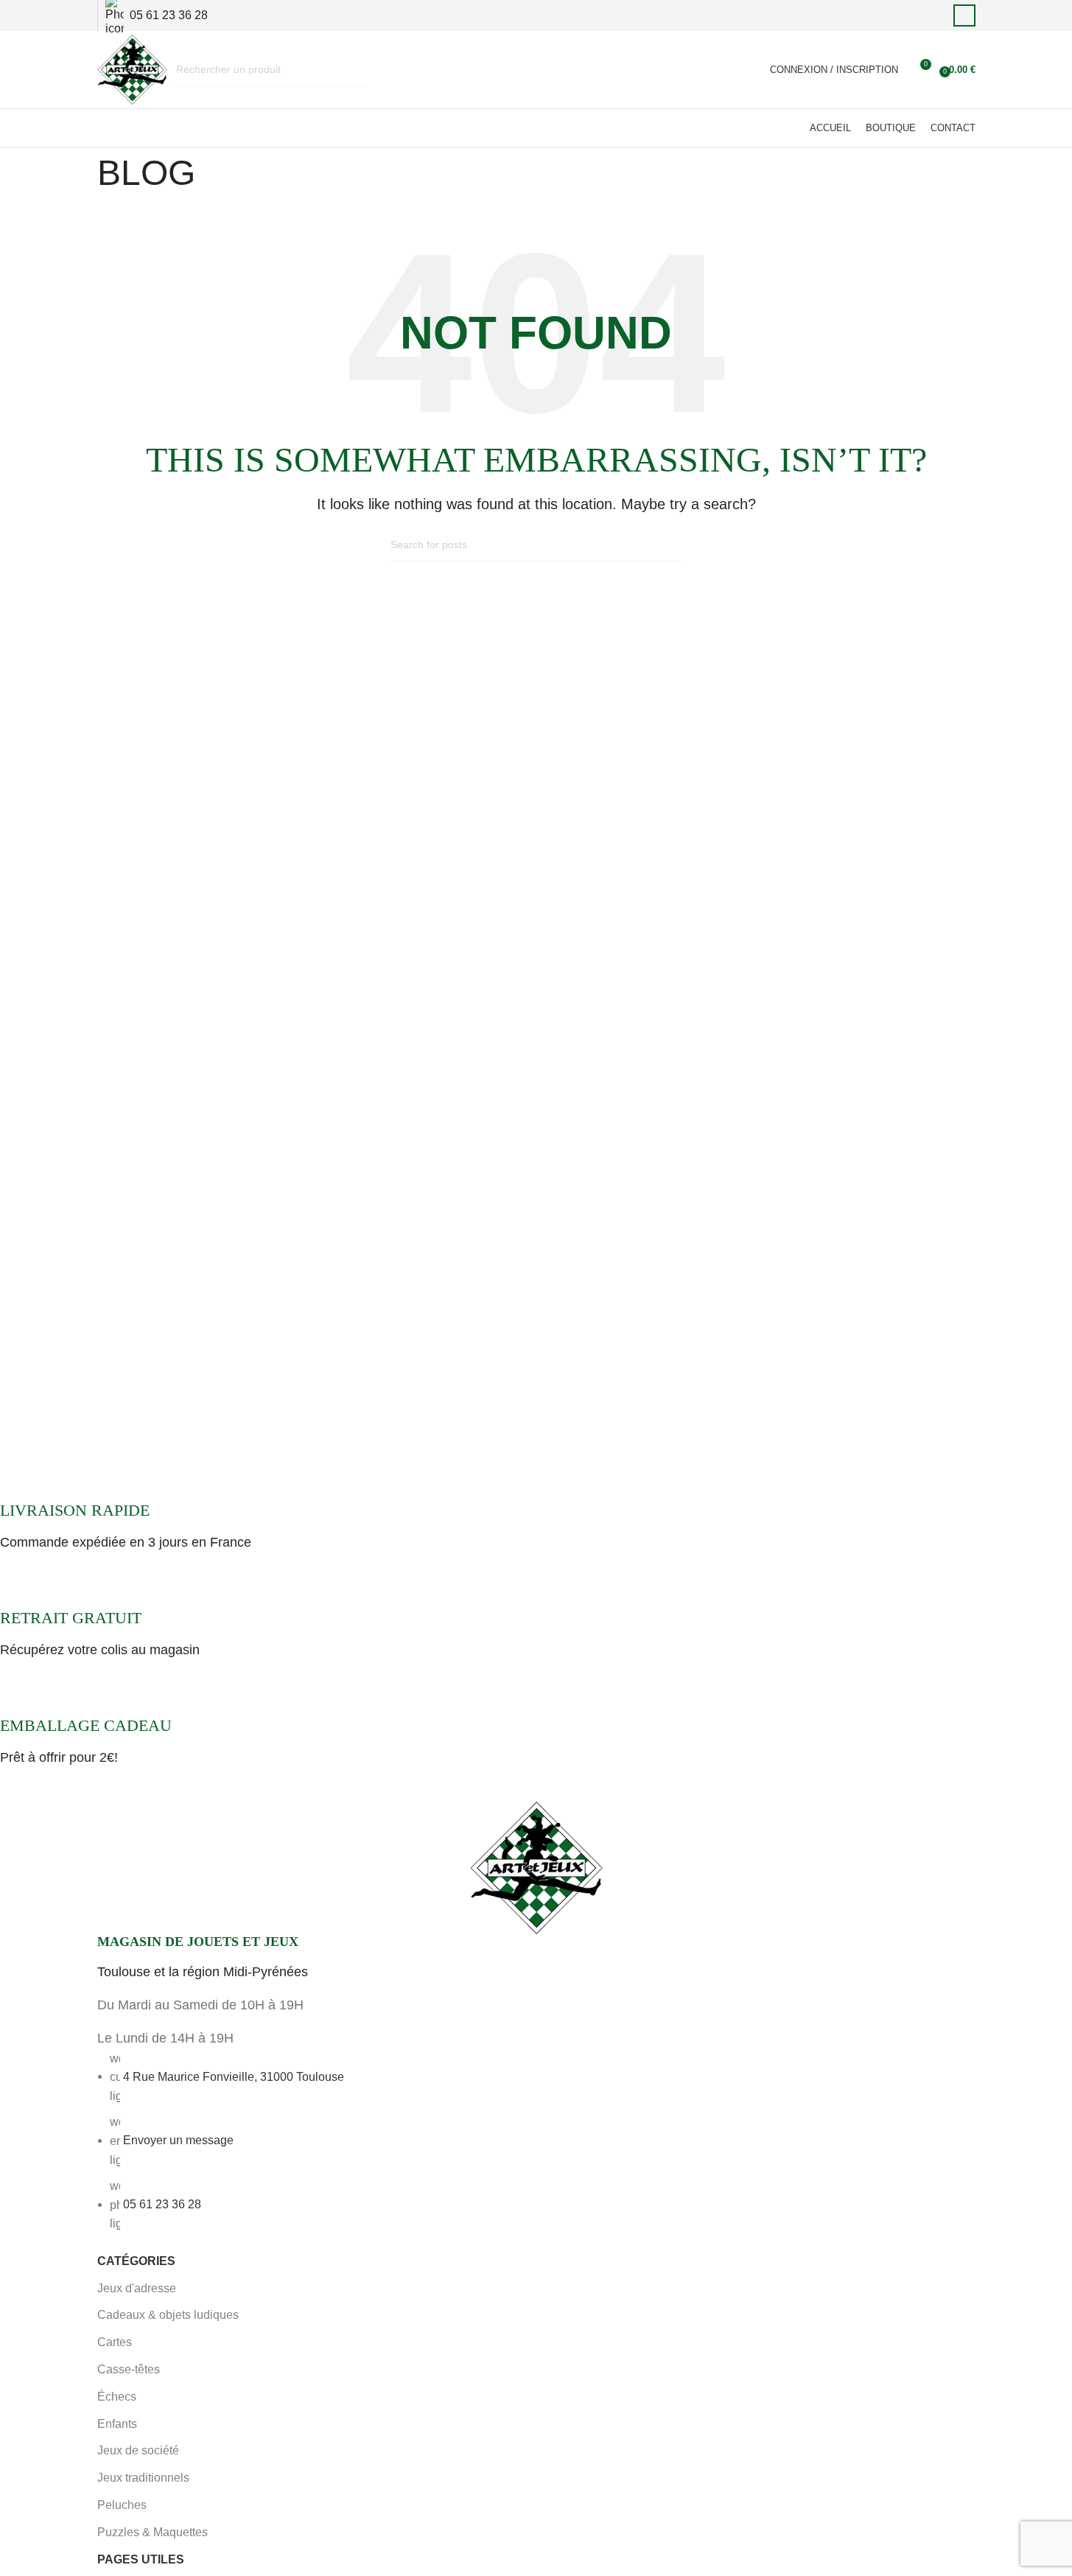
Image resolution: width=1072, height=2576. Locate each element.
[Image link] (536, 1866)
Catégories (136, 2261)
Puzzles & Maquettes (153, 2532)
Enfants (117, 2424)
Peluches (122, 2505)
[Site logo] (132, 69)
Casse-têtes (129, 2369)
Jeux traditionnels (143, 2478)
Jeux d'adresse (137, 2288)
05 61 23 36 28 (162, 2204)
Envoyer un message (178, 2140)
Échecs (117, 2397)
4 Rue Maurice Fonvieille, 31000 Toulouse (234, 2076)
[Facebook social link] (964, 15)
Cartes (115, 2342)
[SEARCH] (348, 70)
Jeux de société (138, 2450)
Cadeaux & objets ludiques (168, 2315)
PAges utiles (141, 2559)
